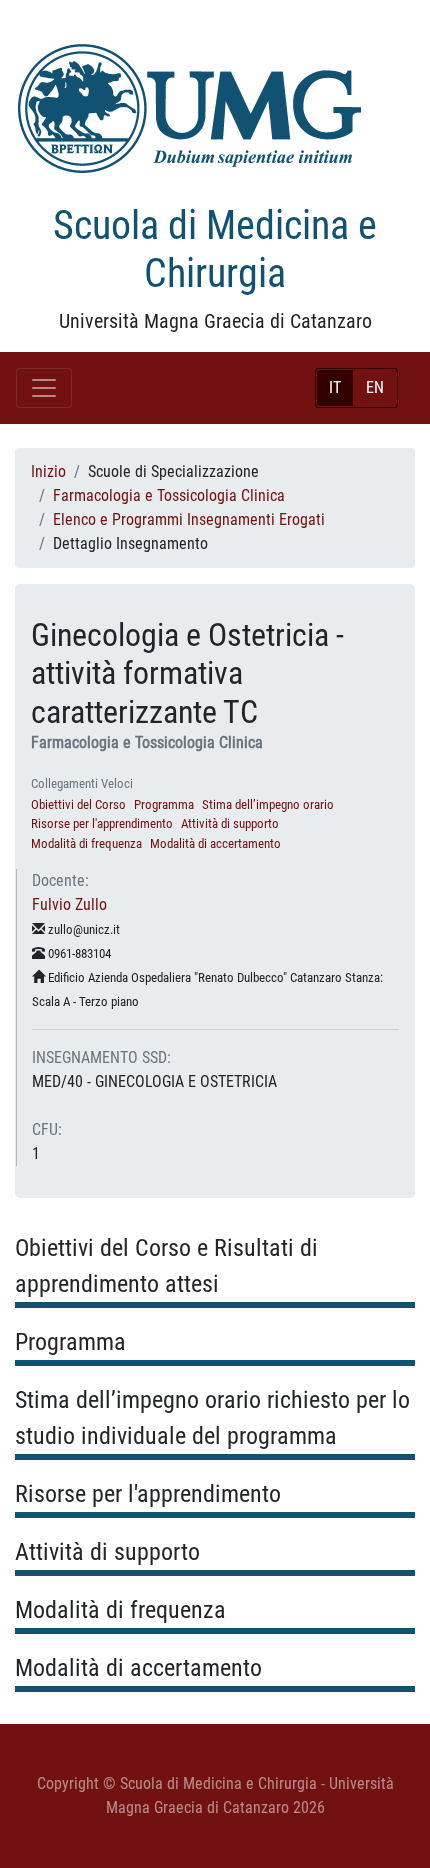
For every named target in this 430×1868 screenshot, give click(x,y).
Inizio (48, 471)
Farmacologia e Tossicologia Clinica (169, 495)
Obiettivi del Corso (78, 804)
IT (335, 387)
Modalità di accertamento (215, 843)
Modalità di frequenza (86, 843)
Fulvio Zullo (69, 904)
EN (375, 387)
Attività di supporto (230, 823)
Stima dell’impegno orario (268, 804)
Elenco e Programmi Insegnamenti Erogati (189, 519)
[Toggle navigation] (44, 388)
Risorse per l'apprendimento (102, 823)
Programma (164, 804)
